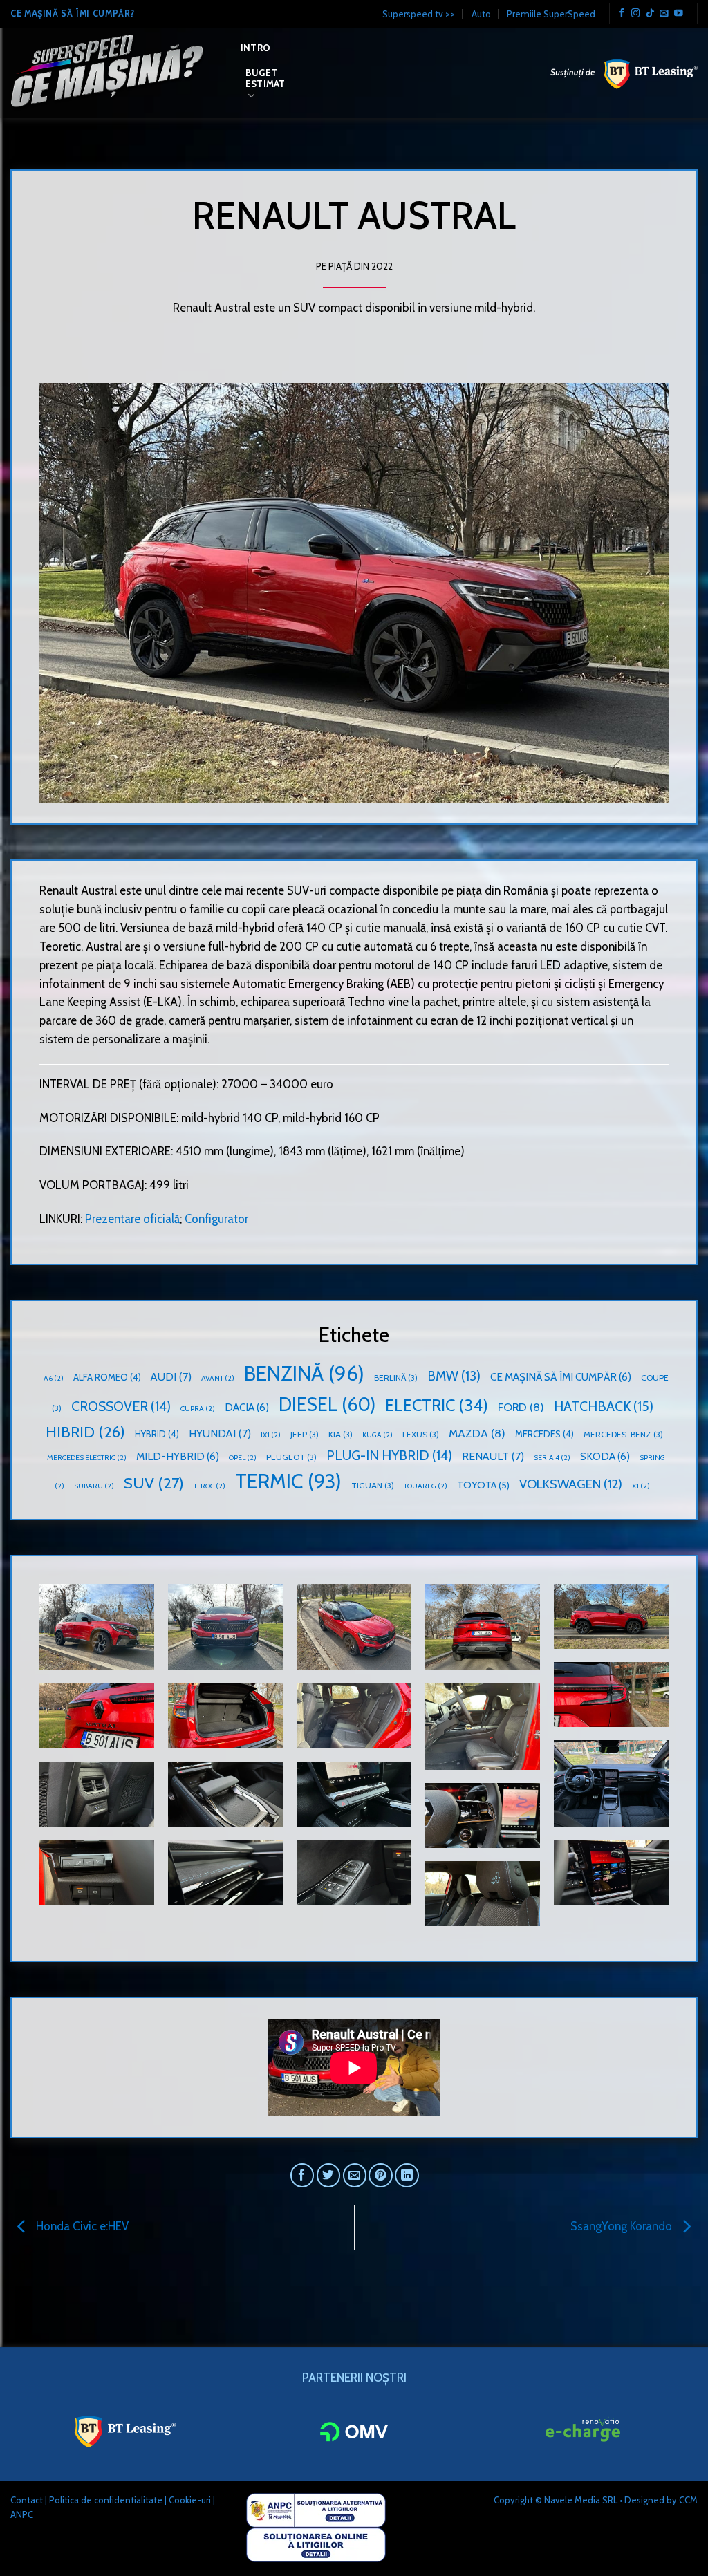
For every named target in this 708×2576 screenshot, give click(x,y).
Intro (255, 48)
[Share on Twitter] (329, 2175)
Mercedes (544, 1434)
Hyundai (220, 1434)
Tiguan (373, 1485)
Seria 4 (552, 1458)
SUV (154, 1483)
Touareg (426, 1486)
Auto (481, 14)
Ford (521, 1407)
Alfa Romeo (107, 1377)
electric (437, 1405)
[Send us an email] (664, 14)
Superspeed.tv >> (419, 14)
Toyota (483, 1485)
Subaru (94, 1486)
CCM (688, 2500)
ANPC (22, 2514)
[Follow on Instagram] (636, 14)
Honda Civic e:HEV (81, 2226)
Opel (243, 1458)
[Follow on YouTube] (679, 14)
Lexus (421, 1434)
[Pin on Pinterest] (381, 2175)
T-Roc (209, 1486)
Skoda (605, 1456)
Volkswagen (571, 1484)
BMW (454, 1376)
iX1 (271, 1435)
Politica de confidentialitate (106, 2500)
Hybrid (157, 1434)
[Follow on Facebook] (622, 14)
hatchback (604, 1406)
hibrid (85, 1432)
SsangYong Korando (623, 2226)
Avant (218, 1378)
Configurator (216, 1219)
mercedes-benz (623, 1434)
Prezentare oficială (132, 1219)
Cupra (198, 1409)
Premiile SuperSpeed (551, 14)
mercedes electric (87, 1458)
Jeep (305, 1434)
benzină (304, 1373)
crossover (121, 1406)
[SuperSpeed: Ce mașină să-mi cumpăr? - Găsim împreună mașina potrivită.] (115, 73)
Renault (493, 1456)
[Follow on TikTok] (650, 14)
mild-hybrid (178, 1456)
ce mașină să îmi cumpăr (561, 1377)
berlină (396, 1378)
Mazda (477, 1433)
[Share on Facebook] (302, 2175)
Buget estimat (265, 78)
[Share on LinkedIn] (407, 2175)
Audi (171, 1377)
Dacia (247, 1407)
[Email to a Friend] (355, 2175)
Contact (27, 2500)
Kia (341, 1434)
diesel (327, 1404)
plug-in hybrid (389, 1455)
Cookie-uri (190, 2500)
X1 (641, 1486)
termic (288, 1481)
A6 (54, 1378)
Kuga (378, 1435)
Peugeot (291, 1457)
